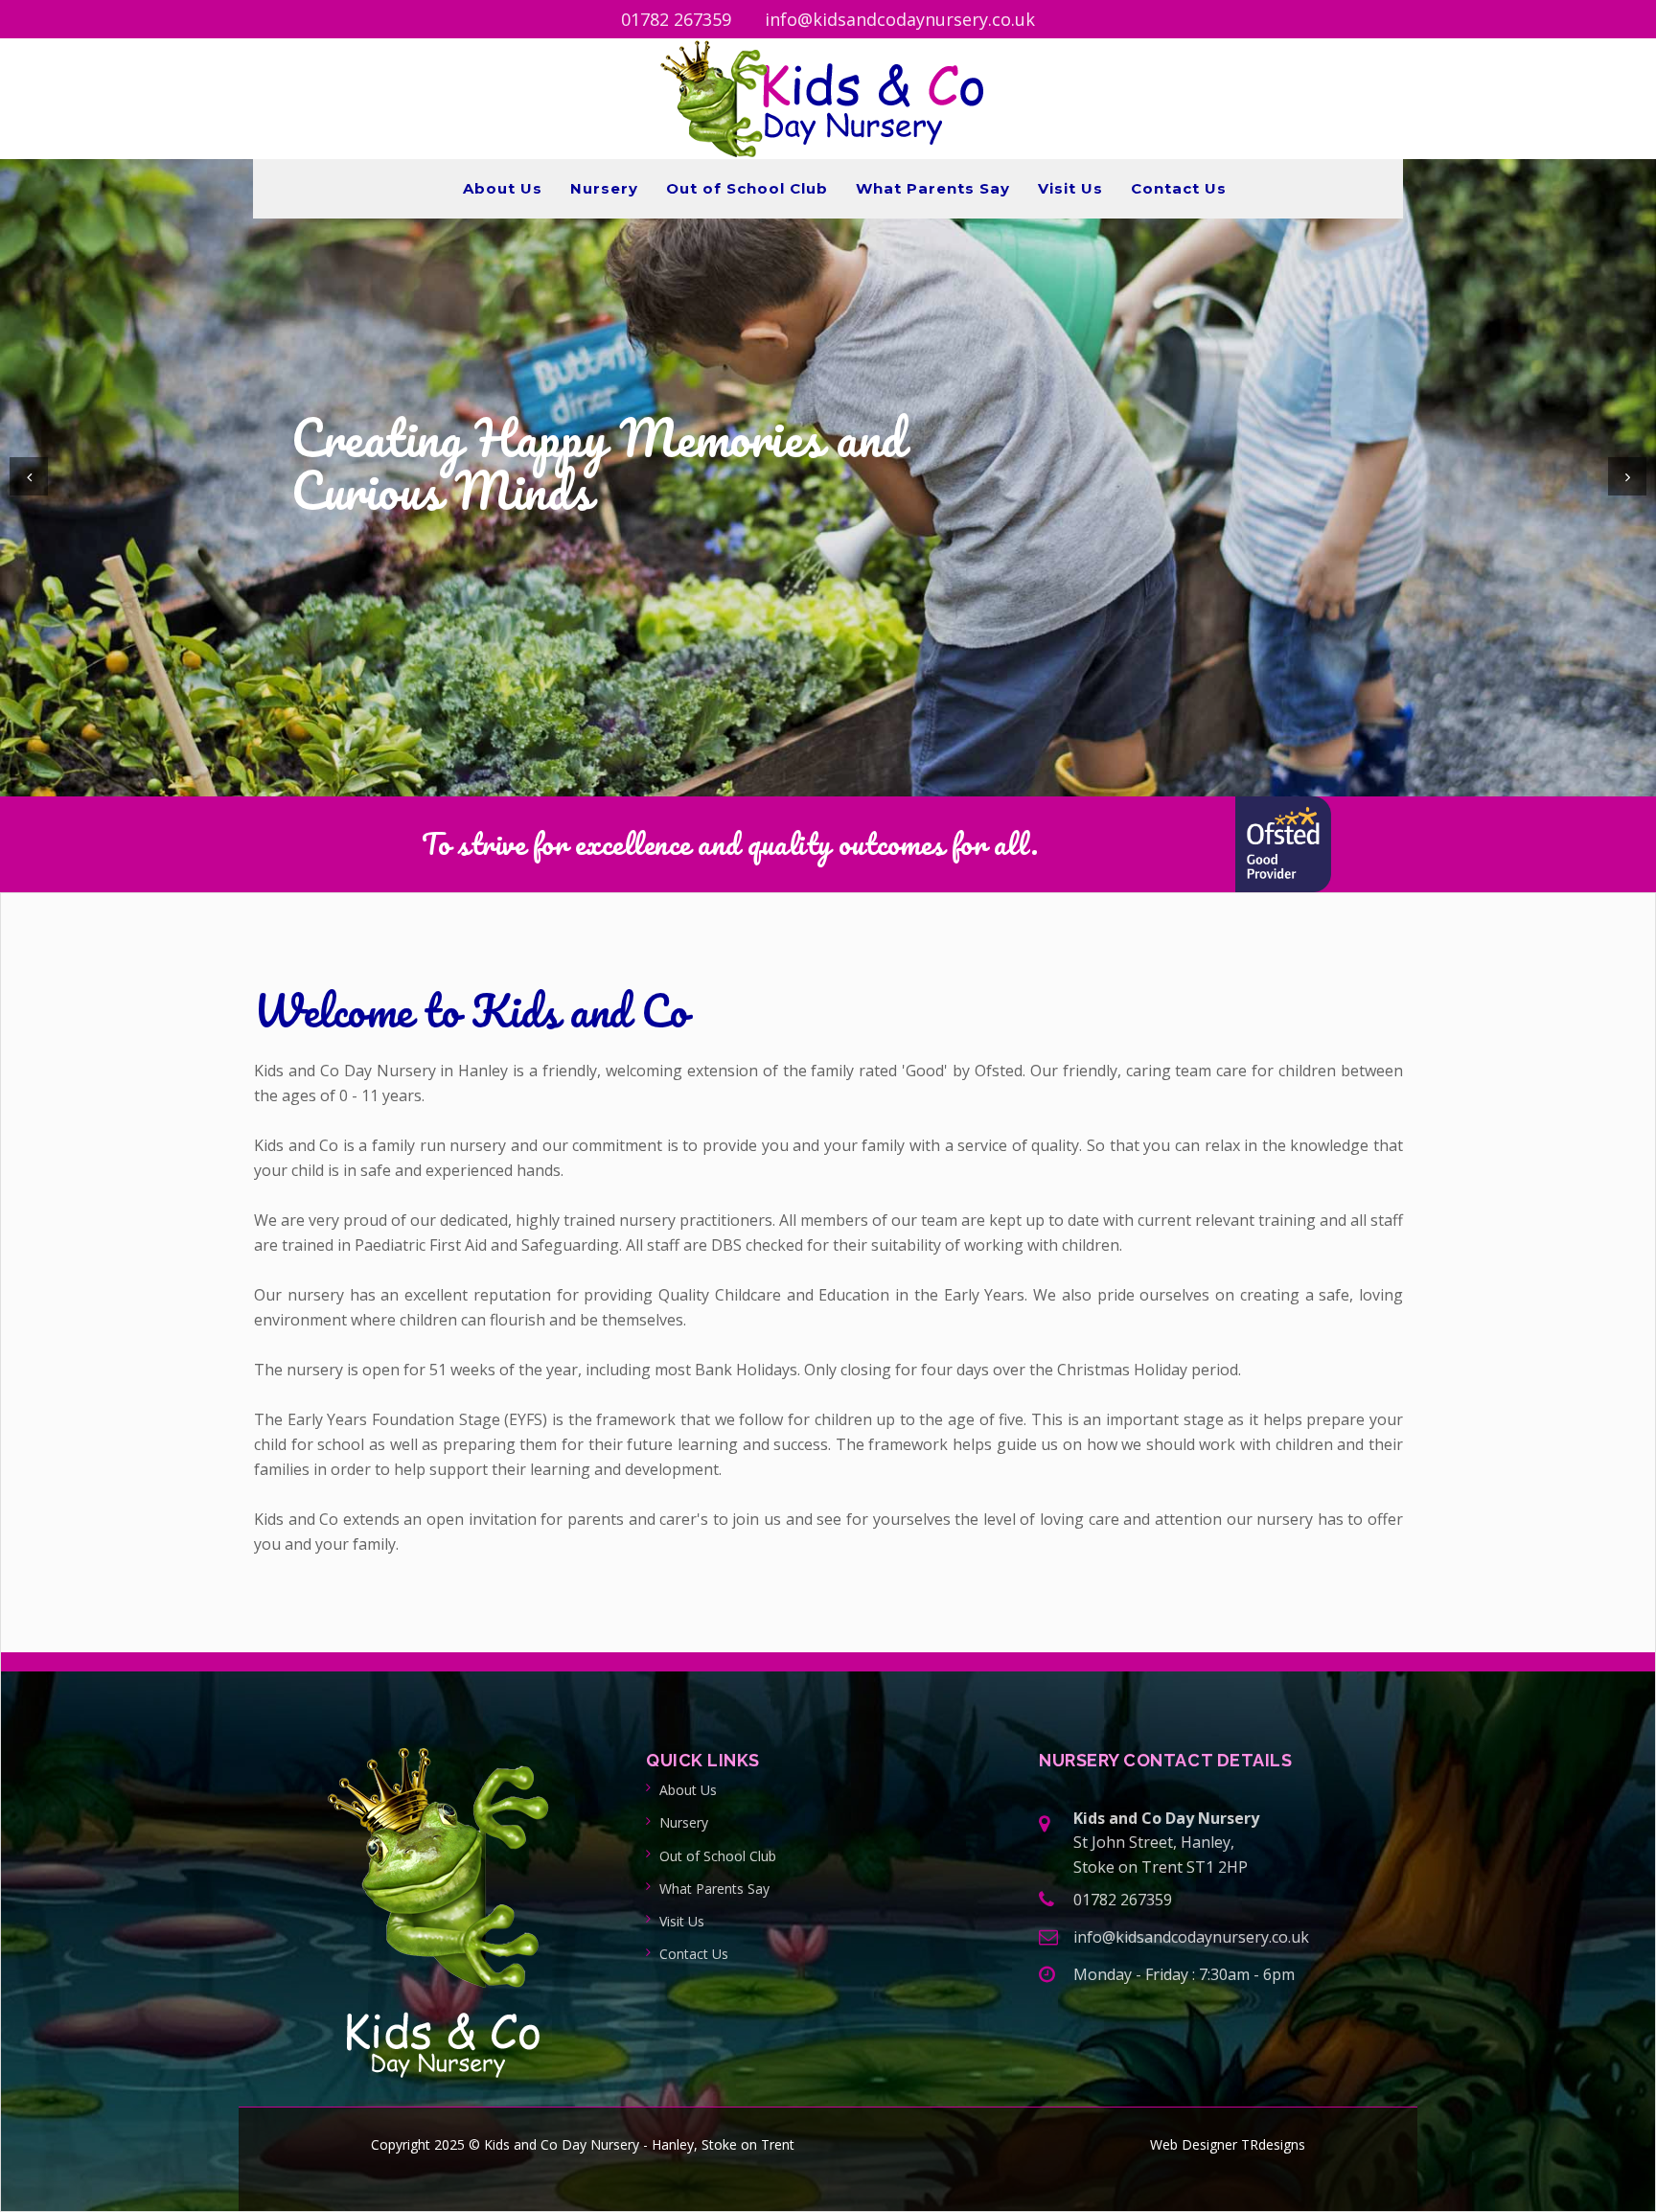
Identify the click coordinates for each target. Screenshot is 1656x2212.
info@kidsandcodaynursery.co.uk (900, 19)
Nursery (604, 188)
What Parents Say (933, 188)
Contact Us (1179, 188)
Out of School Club (747, 188)
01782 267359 (676, 19)
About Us (503, 188)
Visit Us (1070, 188)
